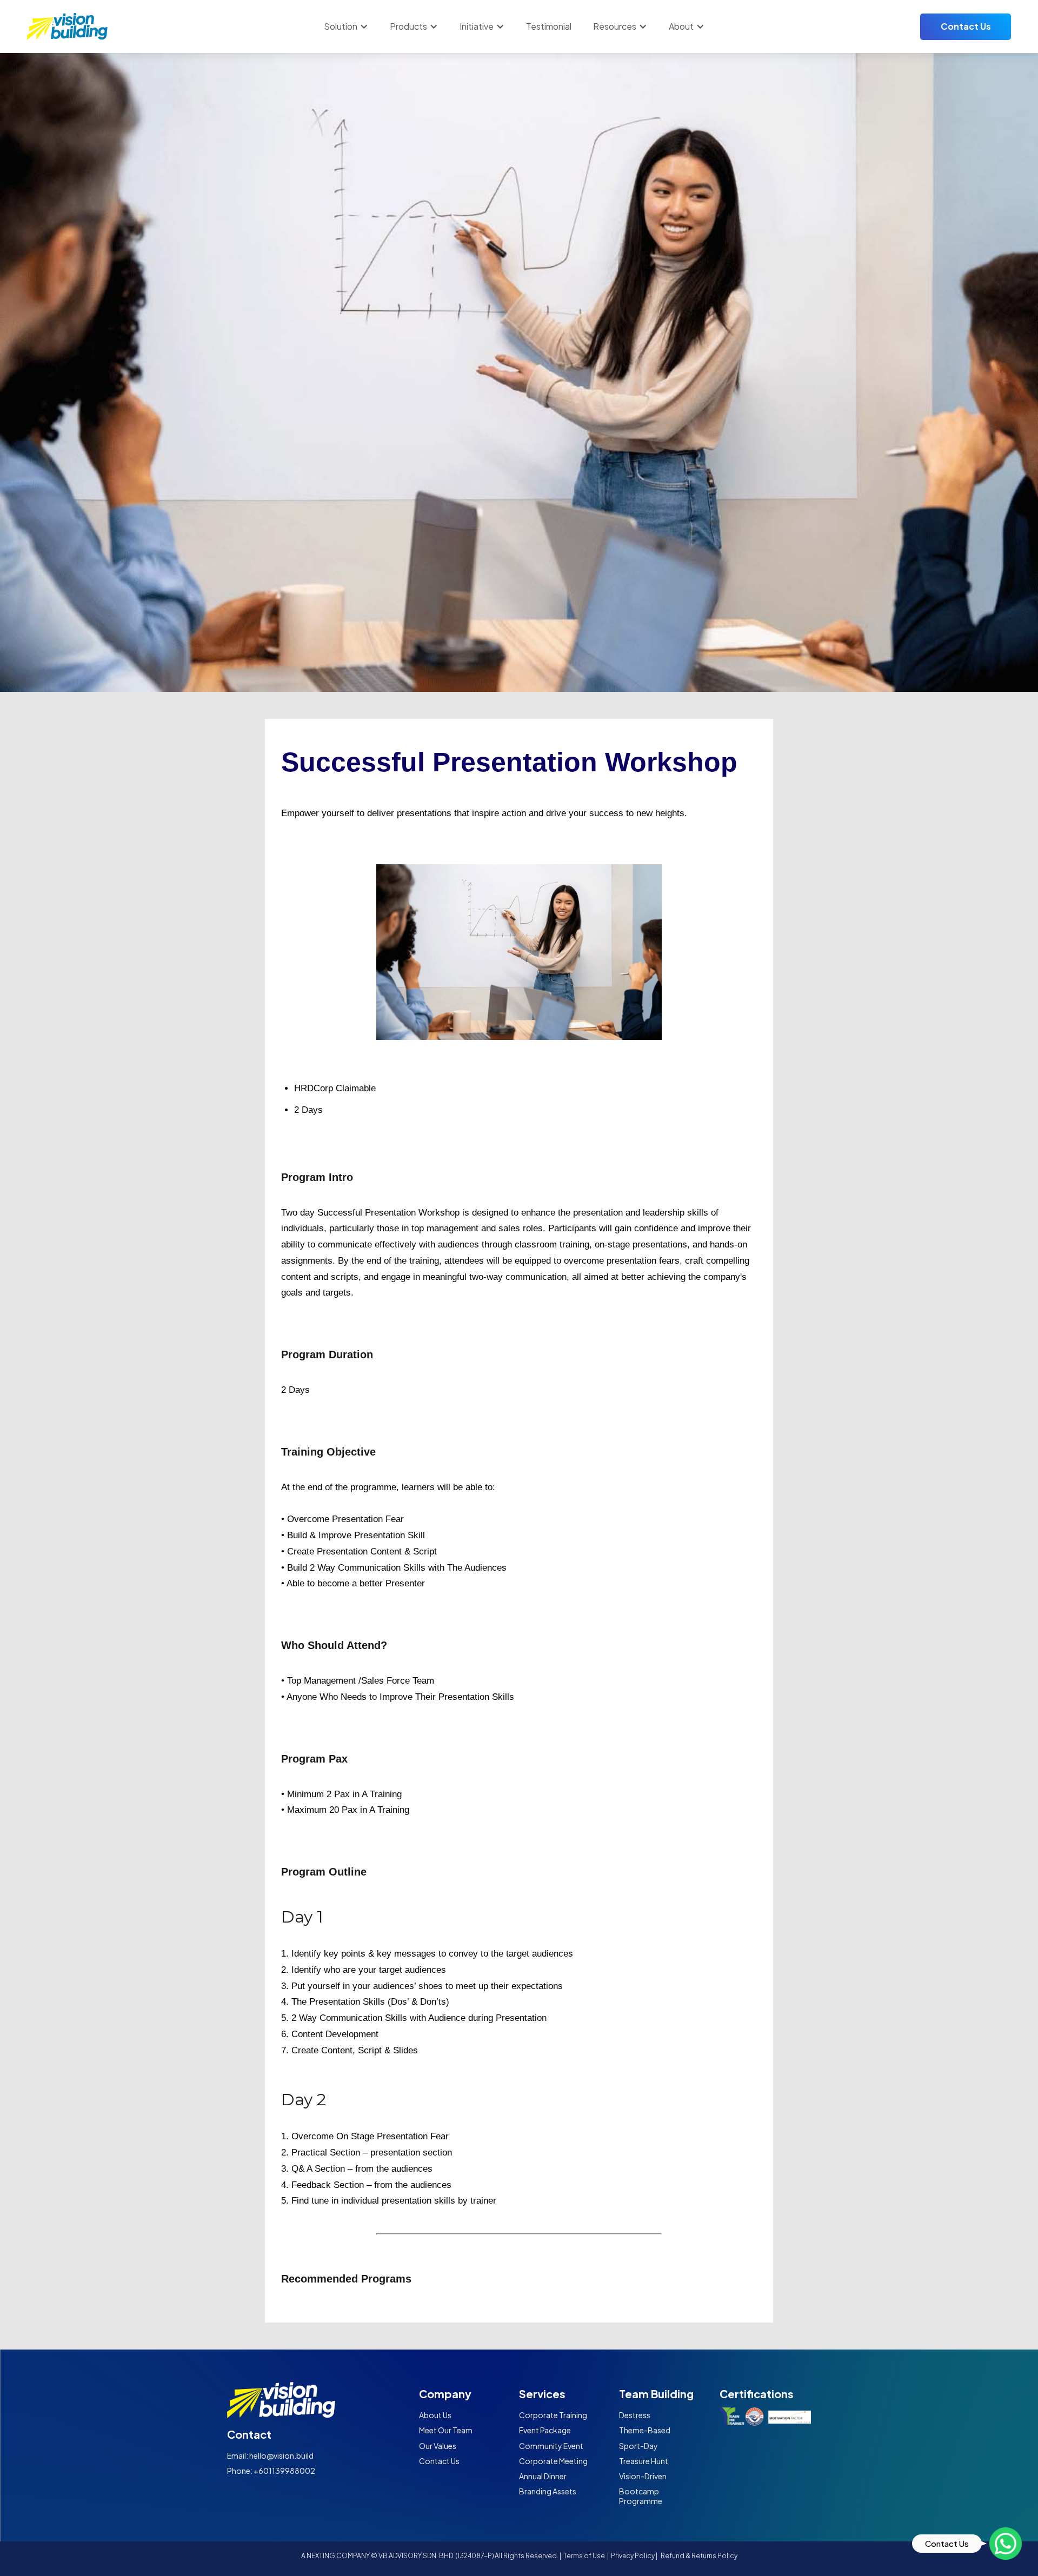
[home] (68, 26)
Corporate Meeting (553, 2461)
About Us (435, 2415)
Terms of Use (585, 2556)
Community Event (551, 2446)
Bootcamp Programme (641, 2496)
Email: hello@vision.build (270, 2455)
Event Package (545, 2430)
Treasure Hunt (644, 2461)
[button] (346, 26)
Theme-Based (645, 2430)
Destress (635, 2415)
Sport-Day (638, 2446)
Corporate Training (553, 2415)
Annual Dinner (543, 2476)
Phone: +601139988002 (271, 2471)
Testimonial (549, 26)
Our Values (438, 2446)
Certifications (757, 2394)
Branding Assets (548, 2491)
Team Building (656, 2394)
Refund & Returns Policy (699, 2556)
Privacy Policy (633, 2556)
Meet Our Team (446, 2430)
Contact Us (966, 26)
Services (542, 2394)
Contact (249, 2434)
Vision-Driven (643, 2476)
